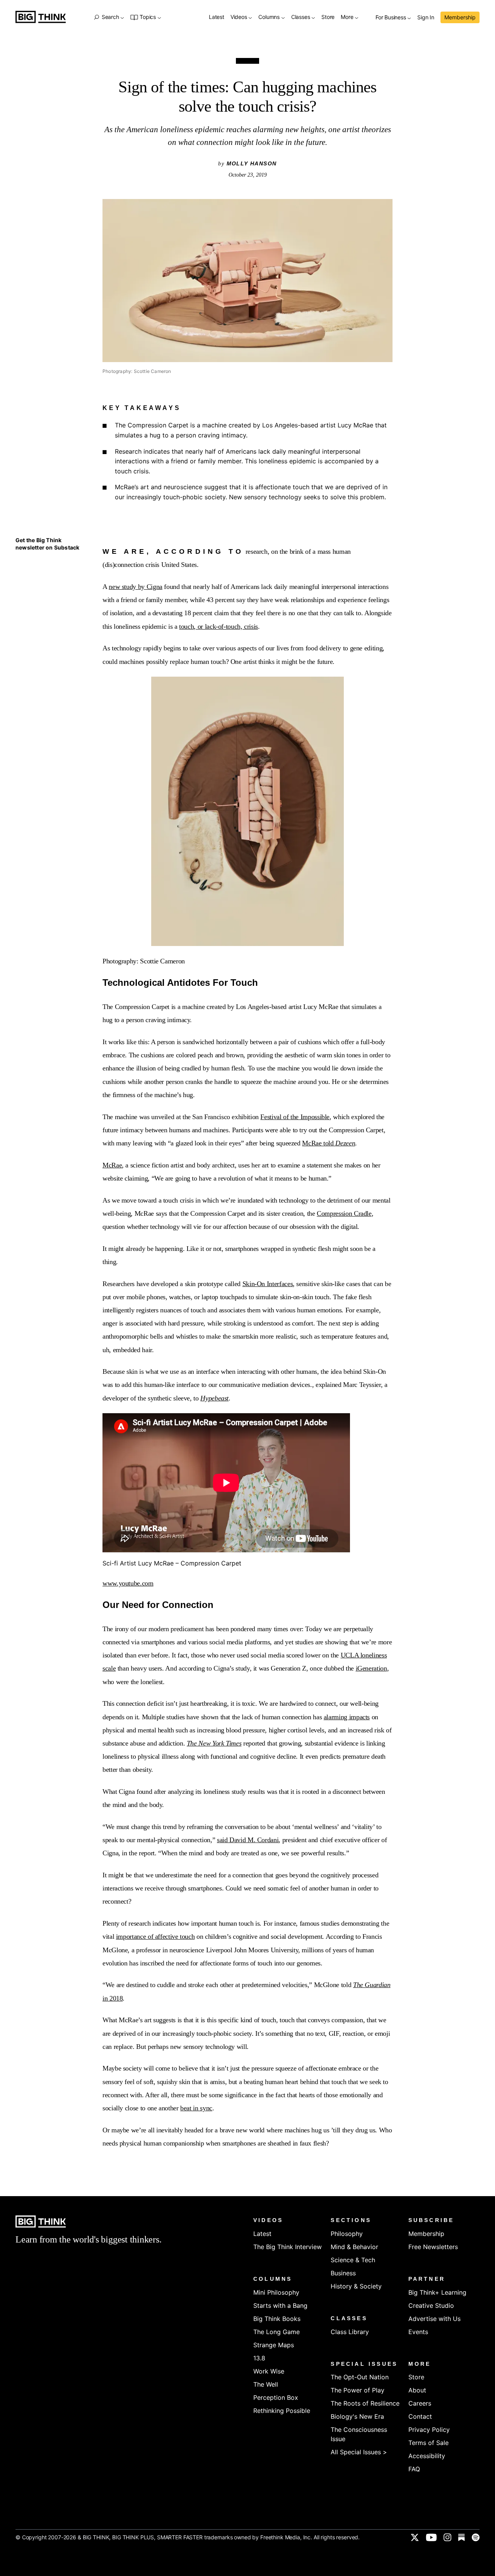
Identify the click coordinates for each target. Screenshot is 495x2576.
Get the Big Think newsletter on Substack (47, 544)
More (348, 17)
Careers (420, 2403)
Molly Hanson (252, 163)
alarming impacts (347, 1717)
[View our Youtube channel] (431, 2537)
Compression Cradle (344, 1213)
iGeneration (371, 1668)
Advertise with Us (434, 2319)
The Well (266, 2384)
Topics (148, 17)
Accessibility (427, 2456)
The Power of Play (358, 2390)
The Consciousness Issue (359, 2434)
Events (418, 2332)
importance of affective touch (155, 1936)
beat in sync (196, 2108)
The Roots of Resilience (365, 2403)
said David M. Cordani (248, 1840)
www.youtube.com (128, 1583)
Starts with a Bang (280, 2305)
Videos (240, 17)
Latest (217, 17)
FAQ (414, 2469)
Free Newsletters (433, 2247)
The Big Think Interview (288, 2247)
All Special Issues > (359, 2452)
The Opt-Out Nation (360, 2377)
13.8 (259, 2358)
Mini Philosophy (276, 2292)
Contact (420, 2416)
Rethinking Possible (282, 2411)
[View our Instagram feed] (447, 2537)
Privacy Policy (429, 2430)
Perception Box (276, 2397)
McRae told (329, 1143)
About (417, 2390)
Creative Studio (431, 2305)
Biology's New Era (357, 2416)
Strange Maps (274, 2345)
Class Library (350, 2332)
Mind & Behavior (354, 2247)
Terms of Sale (428, 2443)
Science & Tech (353, 2260)
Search (110, 17)
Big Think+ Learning (437, 2292)
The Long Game (277, 2332)
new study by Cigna (136, 587)
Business (343, 2273)
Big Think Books (277, 2319)
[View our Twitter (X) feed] (415, 2537)
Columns (270, 17)
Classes (301, 17)
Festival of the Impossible (295, 1117)
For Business (391, 18)
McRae (112, 1165)
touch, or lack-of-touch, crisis (218, 626)
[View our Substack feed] (462, 2537)
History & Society (356, 2286)
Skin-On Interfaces (268, 1284)
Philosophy (347, 2234)
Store (328, 17)
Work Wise (269, 2371)
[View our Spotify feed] (476, 2537)
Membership (460, 17)
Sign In (426, 18)
